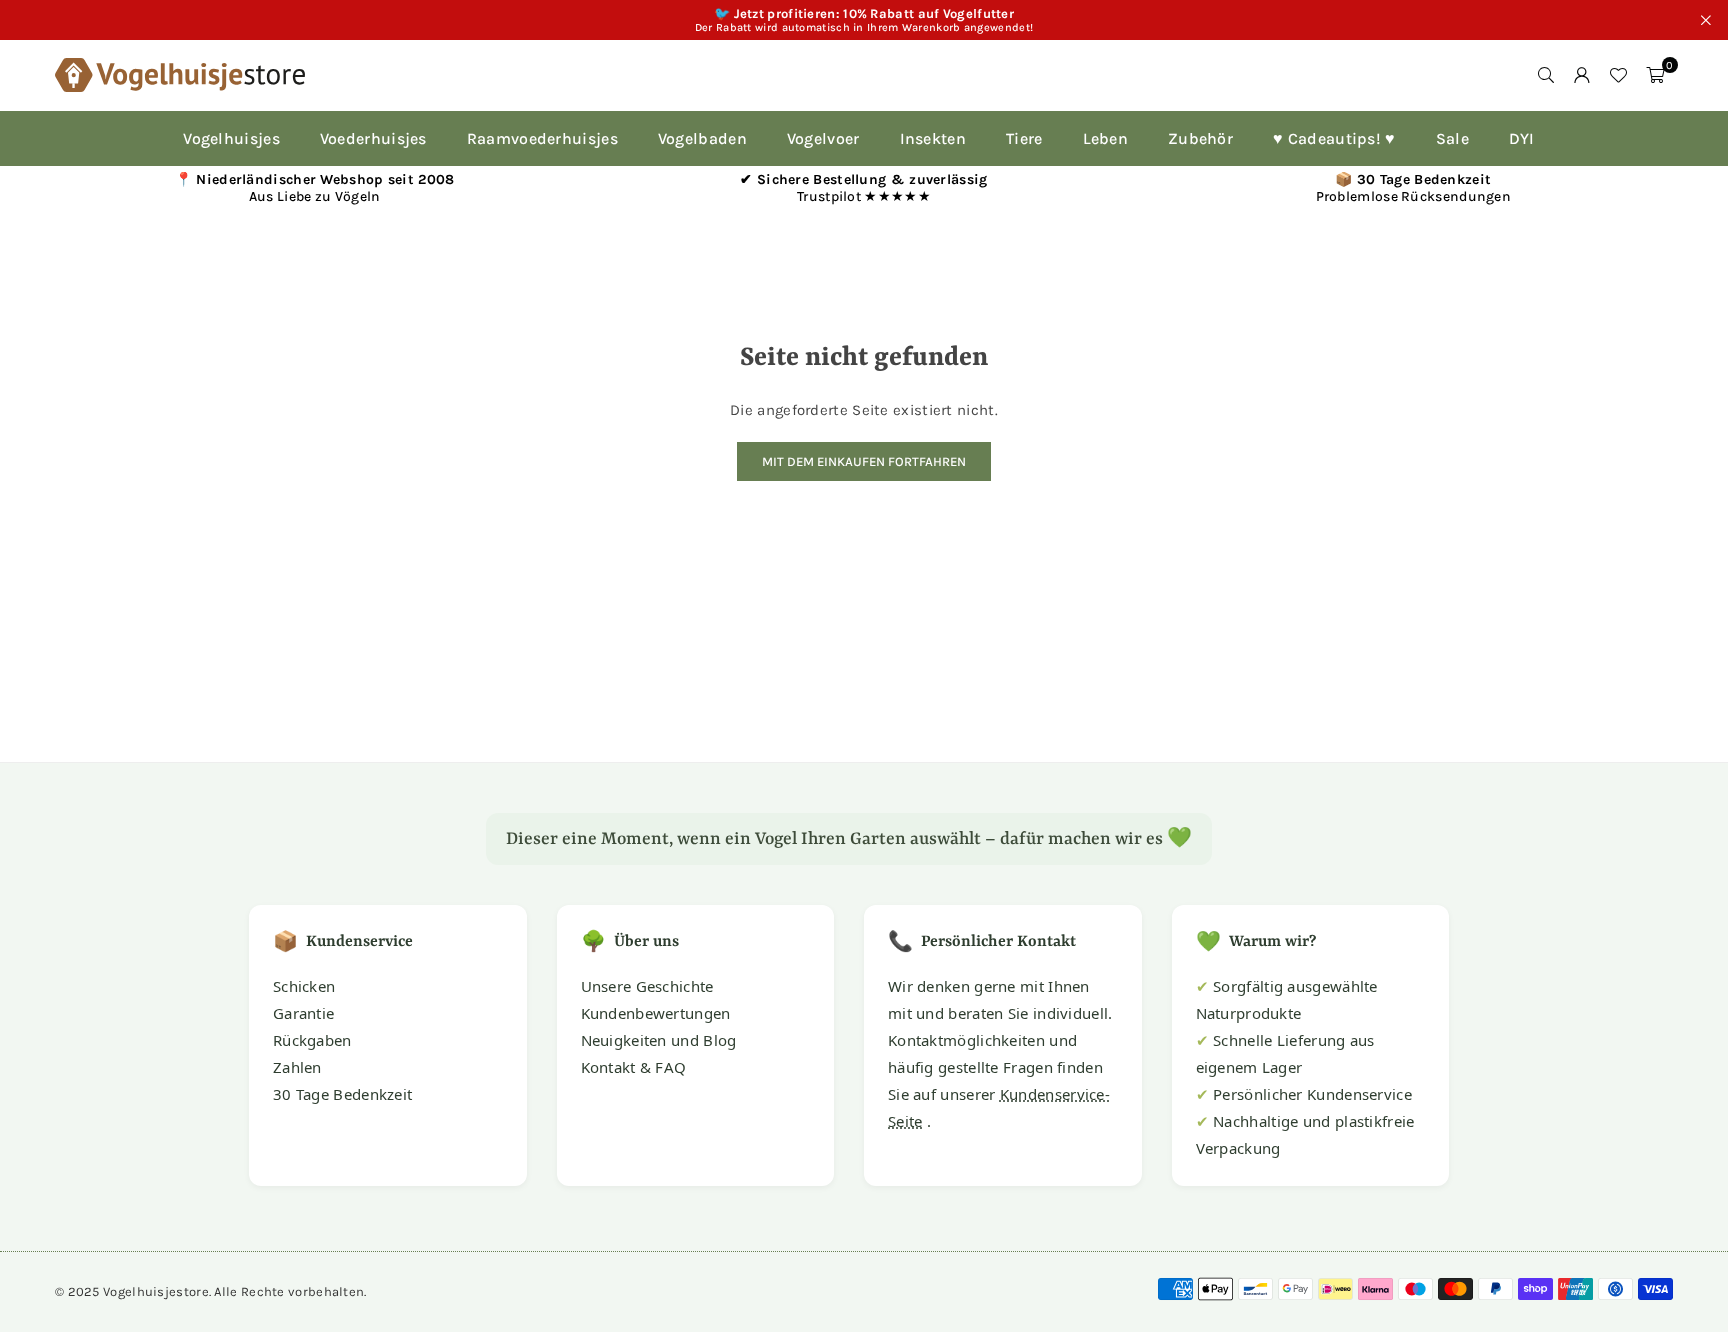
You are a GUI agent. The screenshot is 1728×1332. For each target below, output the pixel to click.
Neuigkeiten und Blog (659, 1040)
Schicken (304, 986)
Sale (1452, 138)
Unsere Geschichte (647, 986)
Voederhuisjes (373, 138)
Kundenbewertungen (656, 1013)
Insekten (933, 138)
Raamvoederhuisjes (542, 138)
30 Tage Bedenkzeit (342, 1094)
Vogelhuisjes (231, 138)
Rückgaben (312, 1040)
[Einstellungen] (1582, 75)
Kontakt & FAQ (634, 1067)
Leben (1106, 138)
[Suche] (1546, 75)
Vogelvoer (823, 138)
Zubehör (1200, 138)
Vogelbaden (702, 138)
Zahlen (297, 1067)
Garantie (303, 1013)
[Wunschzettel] (1618, 75)
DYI (1522, 138)
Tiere (1024, 138)
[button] (1655, 75)
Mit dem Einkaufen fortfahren (864, 461)
